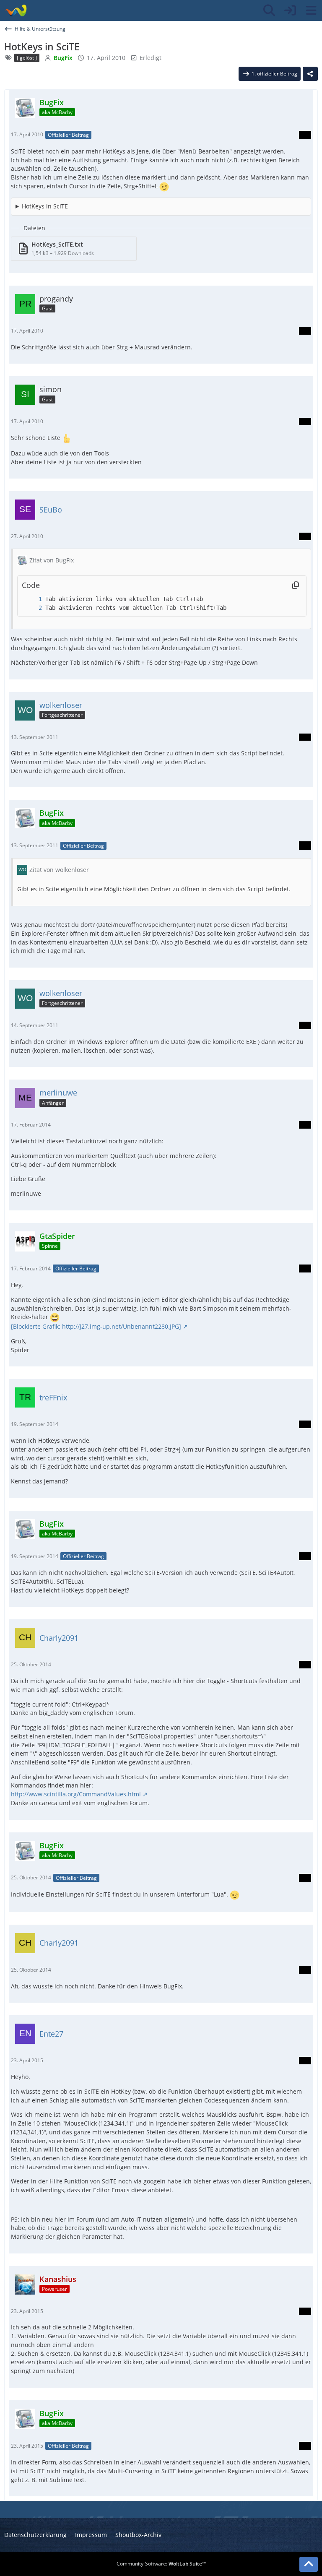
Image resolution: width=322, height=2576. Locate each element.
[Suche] (269, 10)
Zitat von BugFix (52, 560)
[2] (32, 608)
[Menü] (311, 10)
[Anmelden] (290, 10)
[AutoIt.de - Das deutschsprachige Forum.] (16, 10)
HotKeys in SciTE (45, 206)
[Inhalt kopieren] (296, 585)
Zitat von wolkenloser (59, 870)
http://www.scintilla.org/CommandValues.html (76, 1794)
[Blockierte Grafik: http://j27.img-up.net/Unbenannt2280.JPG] (96, 1326)
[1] (32, 599)
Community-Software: (161, 2564)
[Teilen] (310, 74)
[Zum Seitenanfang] (309, 2564)
